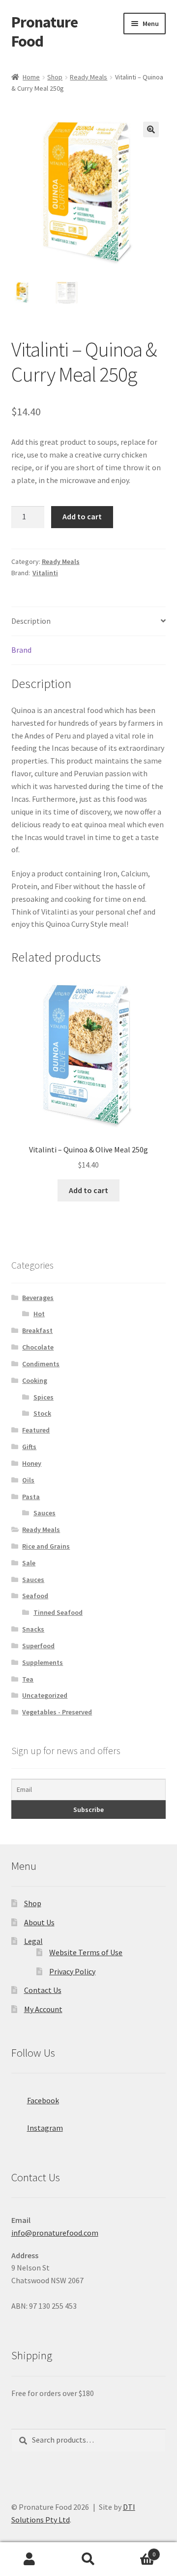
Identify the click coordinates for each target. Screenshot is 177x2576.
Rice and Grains (46, 1546)
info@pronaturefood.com (55, 2233)
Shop (55, 77)
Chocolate (38, 1347)
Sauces (44, 1513)
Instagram (45, 2128)
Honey (32, 1463)
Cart (137, 2551)
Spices (44, 1397)
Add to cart (82, 516)
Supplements (43, 1662)
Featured (36, 1430)
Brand (21, 650)
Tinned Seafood (58, 1612)
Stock (42, 1413)
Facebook (43, 2100)
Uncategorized (45, 1695)
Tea (28, 1679)
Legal (33, 1941)
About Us (39, 1922)
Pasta (31, 1497)
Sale (29, 1563)
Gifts (29, 1447)
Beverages (38, 1298)
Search (88, 2559)
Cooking (35, 1380)
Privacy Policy (72, 1971)
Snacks (33, 1629)
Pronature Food (44, 32)
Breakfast (37, 1330)
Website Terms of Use (86, 1952)
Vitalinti (45, 573)
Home (31, 77)
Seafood (35, 1596)
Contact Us (43, 1990)
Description (31, 621)
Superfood (38, 1646)
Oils (28, 1480)
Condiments (41, 1364)
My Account (43, 2009)
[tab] (89, 622)
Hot (39, 1314)
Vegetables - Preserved (57, 1712)
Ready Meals (88, 77)
